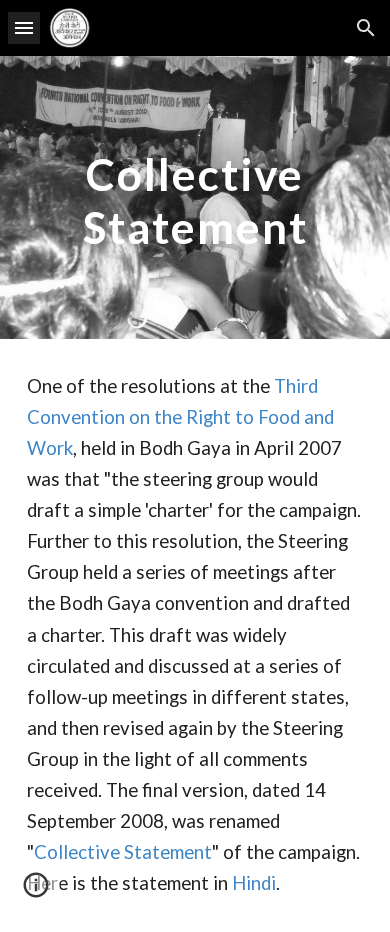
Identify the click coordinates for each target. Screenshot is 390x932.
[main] (195, 197)
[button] (24, 27)
